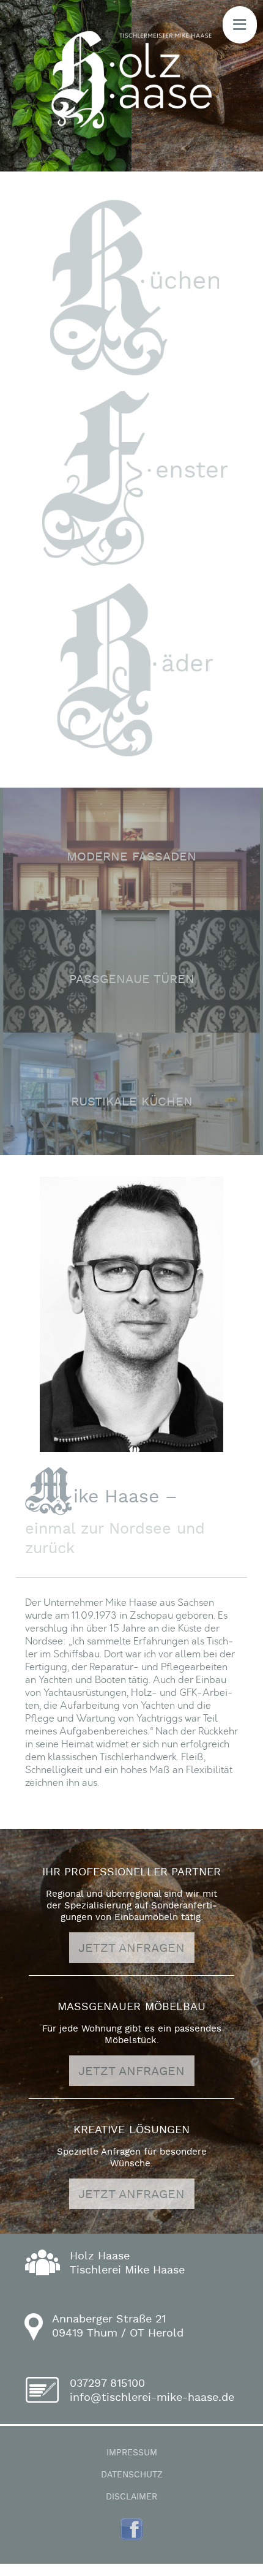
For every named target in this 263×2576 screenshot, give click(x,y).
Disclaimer (131, 2497)
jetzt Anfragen (131, 1948)
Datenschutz (132, 2475)
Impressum (132, 2453)
